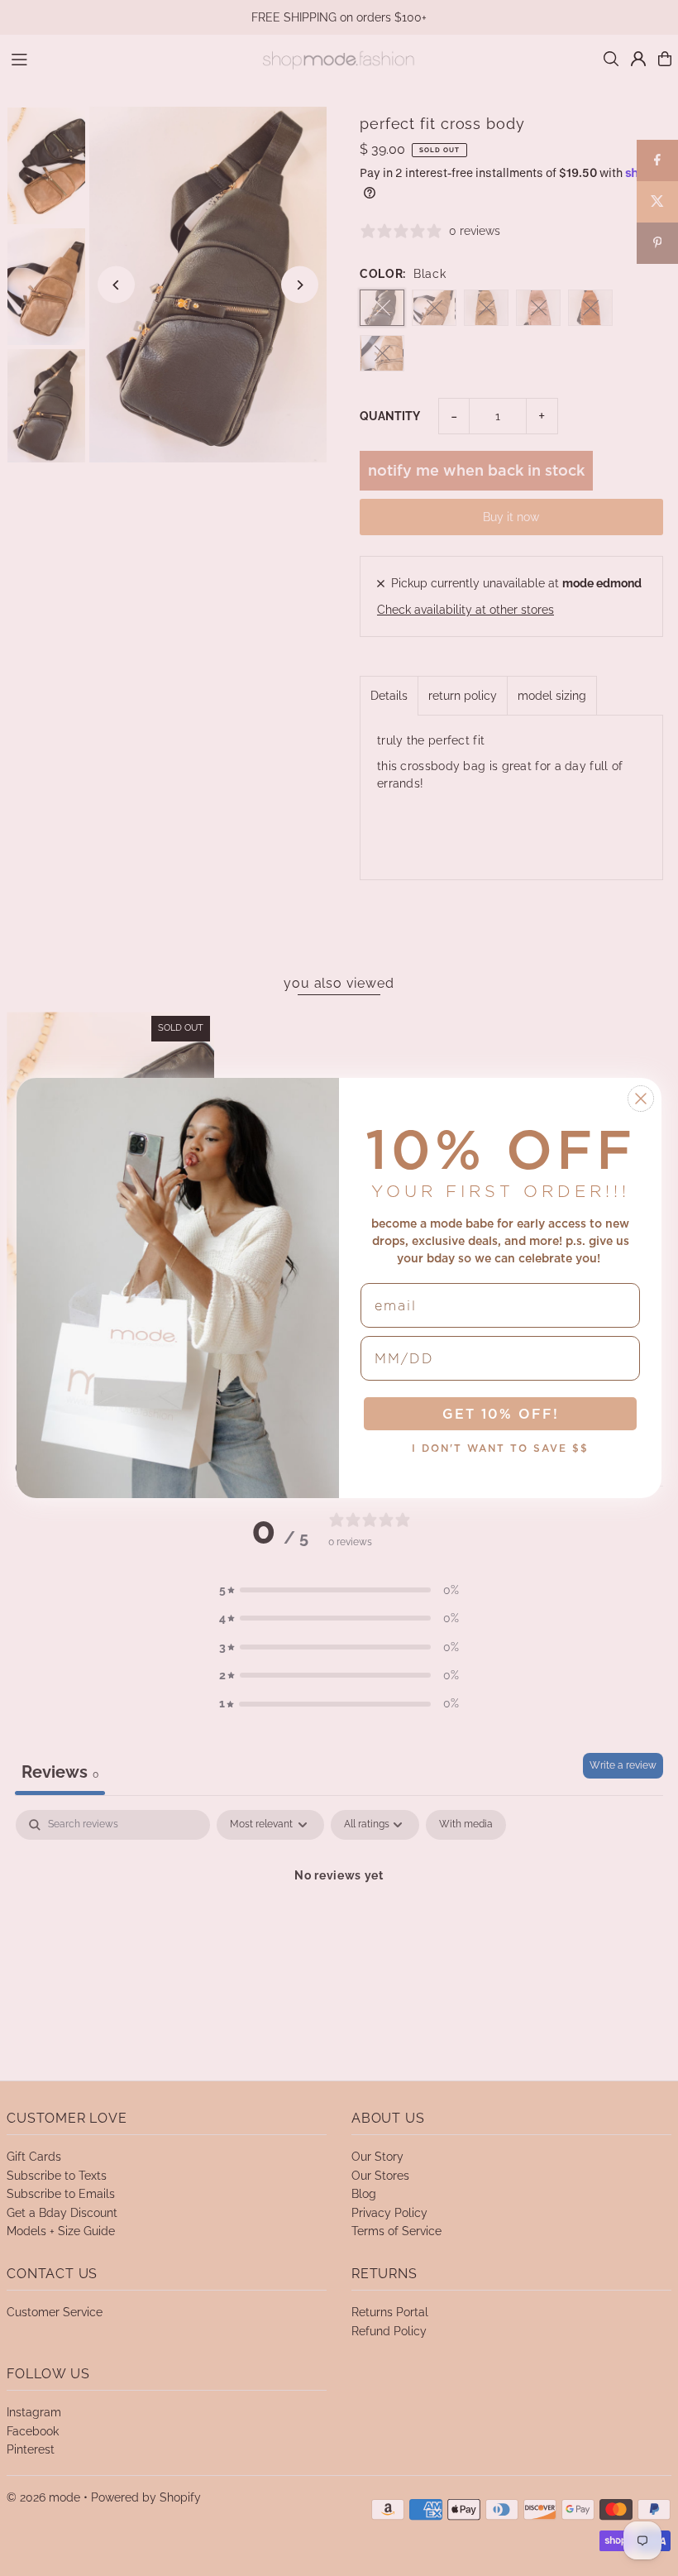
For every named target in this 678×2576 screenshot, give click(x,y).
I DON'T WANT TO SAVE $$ (500, 1448)
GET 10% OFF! (501, 1414)
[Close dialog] (641, 1099)
